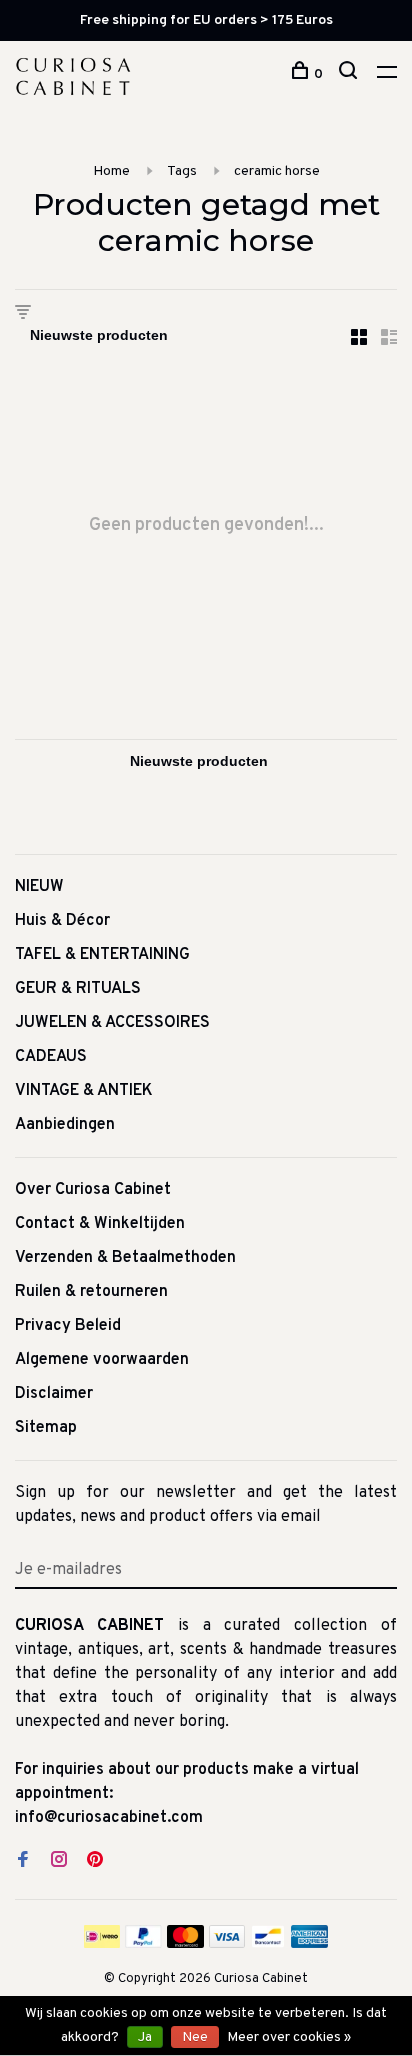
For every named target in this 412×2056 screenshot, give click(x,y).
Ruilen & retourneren (91, 1292)
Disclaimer (54, 1394)
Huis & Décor (62, 921)
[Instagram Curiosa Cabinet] (59, 1862)
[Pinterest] (95, 1862)
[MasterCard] (185, 1944)
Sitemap (46, 1428)
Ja (145, 2037)
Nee (195, 2037)
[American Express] (309, 1944)
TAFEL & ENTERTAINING (102, 955)
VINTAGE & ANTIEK (84, 1091)
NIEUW (39, 887)
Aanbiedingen (65, 1125)
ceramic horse (277, 171)
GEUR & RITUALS (78, 989)
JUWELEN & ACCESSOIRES (112, 1023)
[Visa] (227, 1944)
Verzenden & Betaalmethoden (125, 1258)
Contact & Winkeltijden (100, 1224)
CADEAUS (51, 1057)
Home (111, 171)
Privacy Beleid (68, 1326)
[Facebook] (23, 1862)
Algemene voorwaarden (102, 1360)
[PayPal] (143, 1944)
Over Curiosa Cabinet (93, 1190)
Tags (182, 171)
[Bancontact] (268, 1944)
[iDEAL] (102, 1944)
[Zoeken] (350, 74)
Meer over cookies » (289, 2037)
